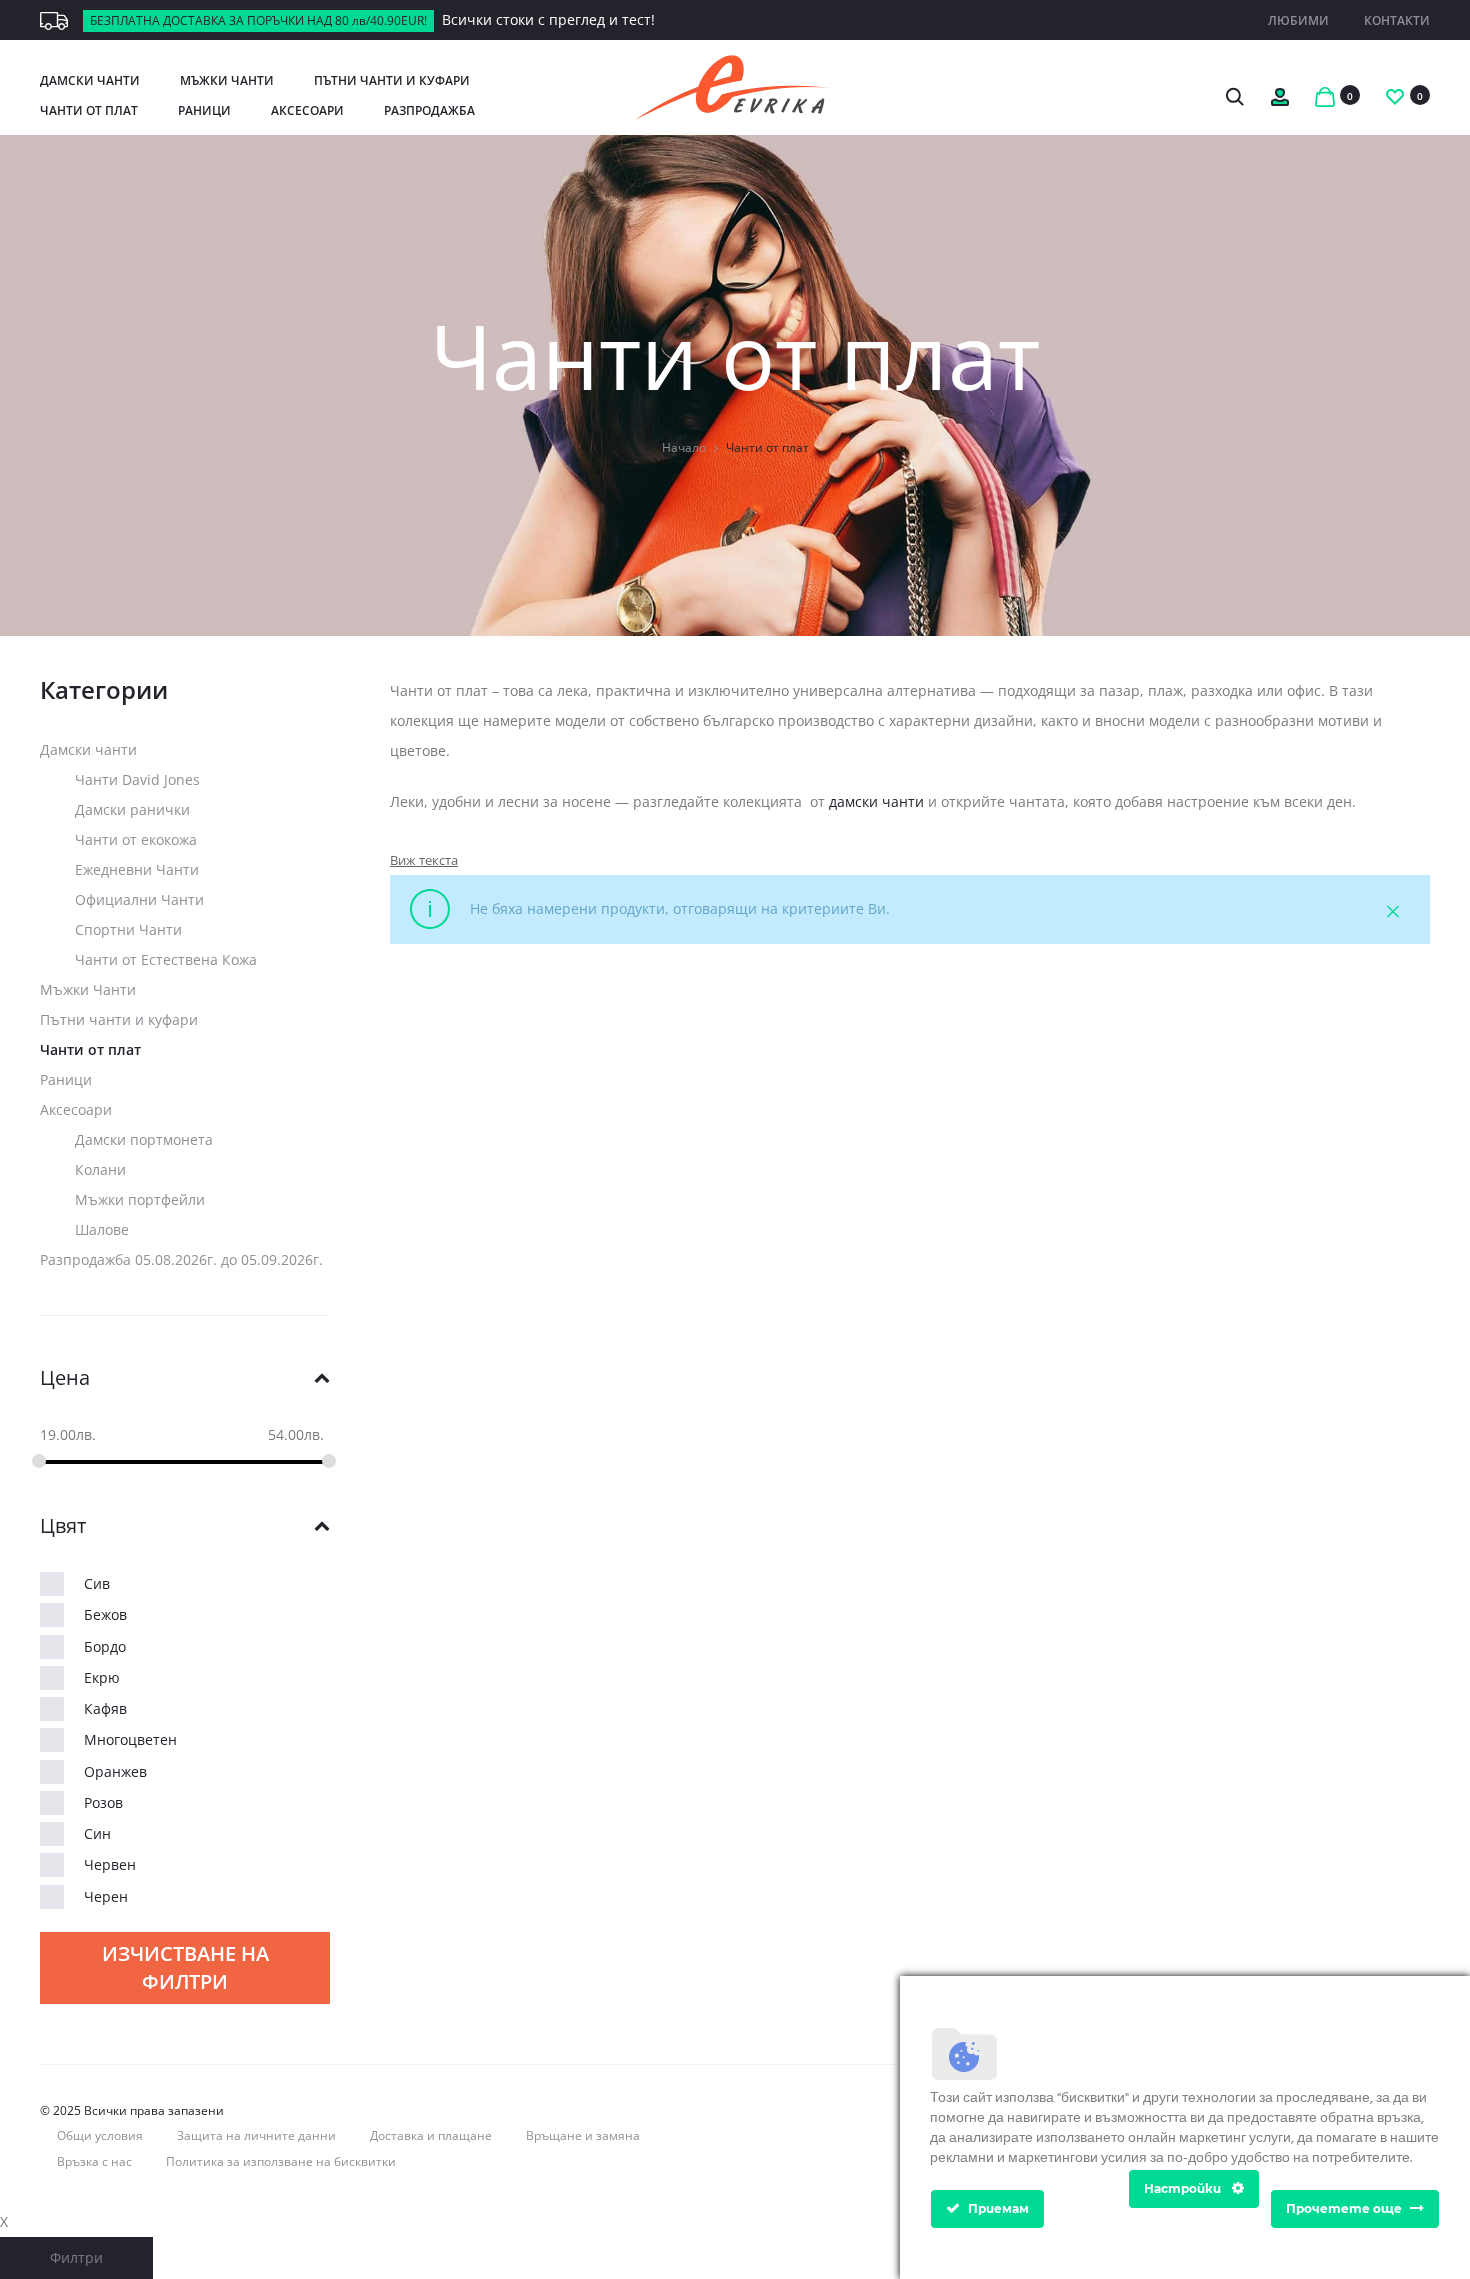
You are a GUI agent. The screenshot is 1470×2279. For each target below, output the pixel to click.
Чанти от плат (89, 110)
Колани (100, 1169)
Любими (1298, 20)
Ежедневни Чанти (137, 869)
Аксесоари (307, 110)
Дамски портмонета (144, 1139)
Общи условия (100, 2135)
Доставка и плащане (431, 2135)
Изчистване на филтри (185, 1967)
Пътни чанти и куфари (392, 80)
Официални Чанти (139, 899)
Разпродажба (429, 110)
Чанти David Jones (137, 779)
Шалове (102, 1229)
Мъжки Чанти (227, 80)
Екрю (102, 1677)
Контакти (1397, 20)
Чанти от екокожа (136, 839)
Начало (684, 447)
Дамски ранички (132, 809)
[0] (1325, 94)
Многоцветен (130, 1739)
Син (97, 1833)
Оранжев (115, 1771)
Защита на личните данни (256, 2135)
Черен (106, 1896)
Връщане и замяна (583, 2135)
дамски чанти (876, 801)
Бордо (105, 1646)
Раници (204, 110)
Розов (103, 1802)
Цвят (63, 1526)
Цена (65, 1378)
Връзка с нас (94, 2161)
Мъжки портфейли (140, 1199)
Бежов (105, 1614)
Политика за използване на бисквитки (281, 2161)
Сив (97, 1583)
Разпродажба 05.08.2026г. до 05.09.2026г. (181, 1259)
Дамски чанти (90, 80)
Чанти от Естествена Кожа (166, 959)
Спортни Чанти (128, 929)
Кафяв (105, 1708)
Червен (110, 1864)
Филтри (76, 2257)
